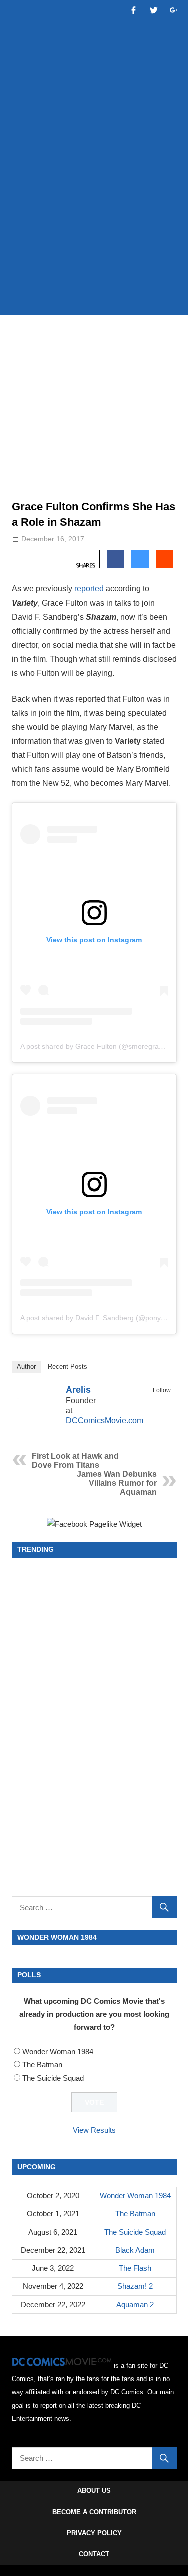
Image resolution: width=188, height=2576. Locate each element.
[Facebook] (151, 1402)
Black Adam (135, 2250)
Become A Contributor (94, 2512)
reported (89, 589)
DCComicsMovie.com (105, 1420)
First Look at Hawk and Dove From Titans (75, 1460)
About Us (94, 2491)
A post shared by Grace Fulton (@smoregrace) (95, 1046)
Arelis (78, 1390)
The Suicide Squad (53, 2078)
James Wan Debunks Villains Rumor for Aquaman (117, 1483)
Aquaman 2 (135, 2305)
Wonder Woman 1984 (58, 2051)
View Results (94, 2130)
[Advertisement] (94, 205)
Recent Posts (67, 1367)
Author (26, 1367)
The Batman (42, 2064)
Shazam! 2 (135, 2286)
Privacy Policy (94, 2533)
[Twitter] (164, 1402)
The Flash (135, 2268)
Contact (94, 2554)
